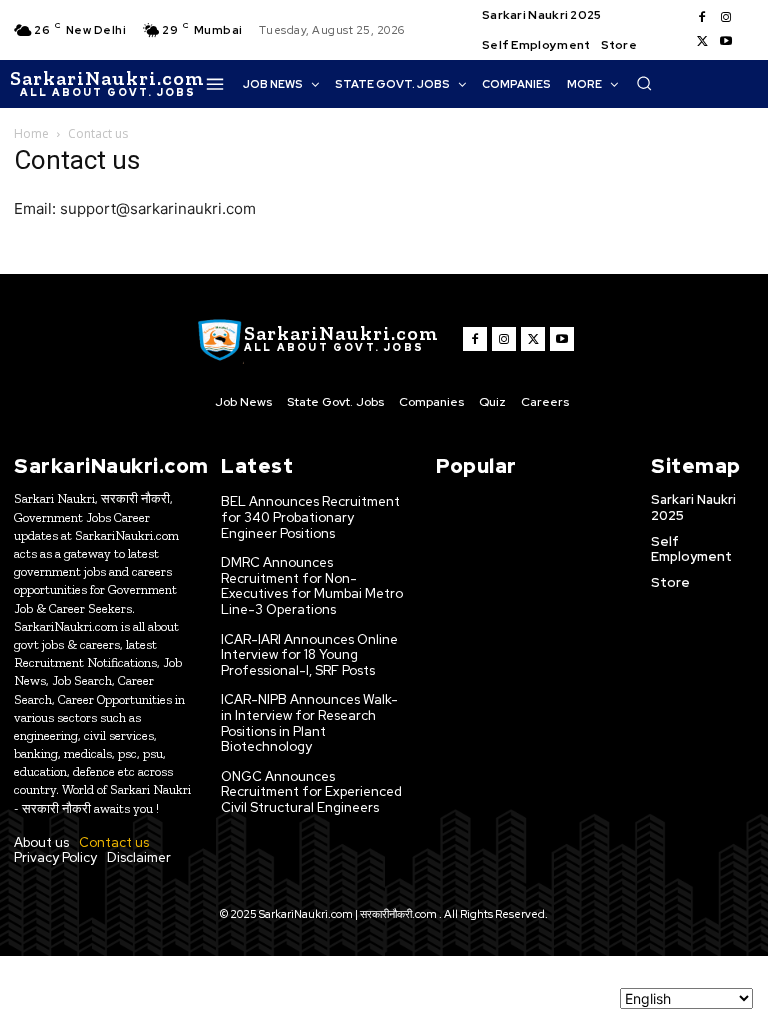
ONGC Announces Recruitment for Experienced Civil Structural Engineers (311, 792)
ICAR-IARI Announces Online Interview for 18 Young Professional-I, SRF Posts (309, 655)
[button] (644, 83)
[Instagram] (726, 18)
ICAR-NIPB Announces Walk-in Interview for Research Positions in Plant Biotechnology (309, 723)
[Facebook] (702, 18)
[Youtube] (726, 42)
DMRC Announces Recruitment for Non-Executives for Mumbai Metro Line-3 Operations (312, 586)
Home (31, 133)
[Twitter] (702, 42)
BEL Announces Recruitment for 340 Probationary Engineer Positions (310, 517)
